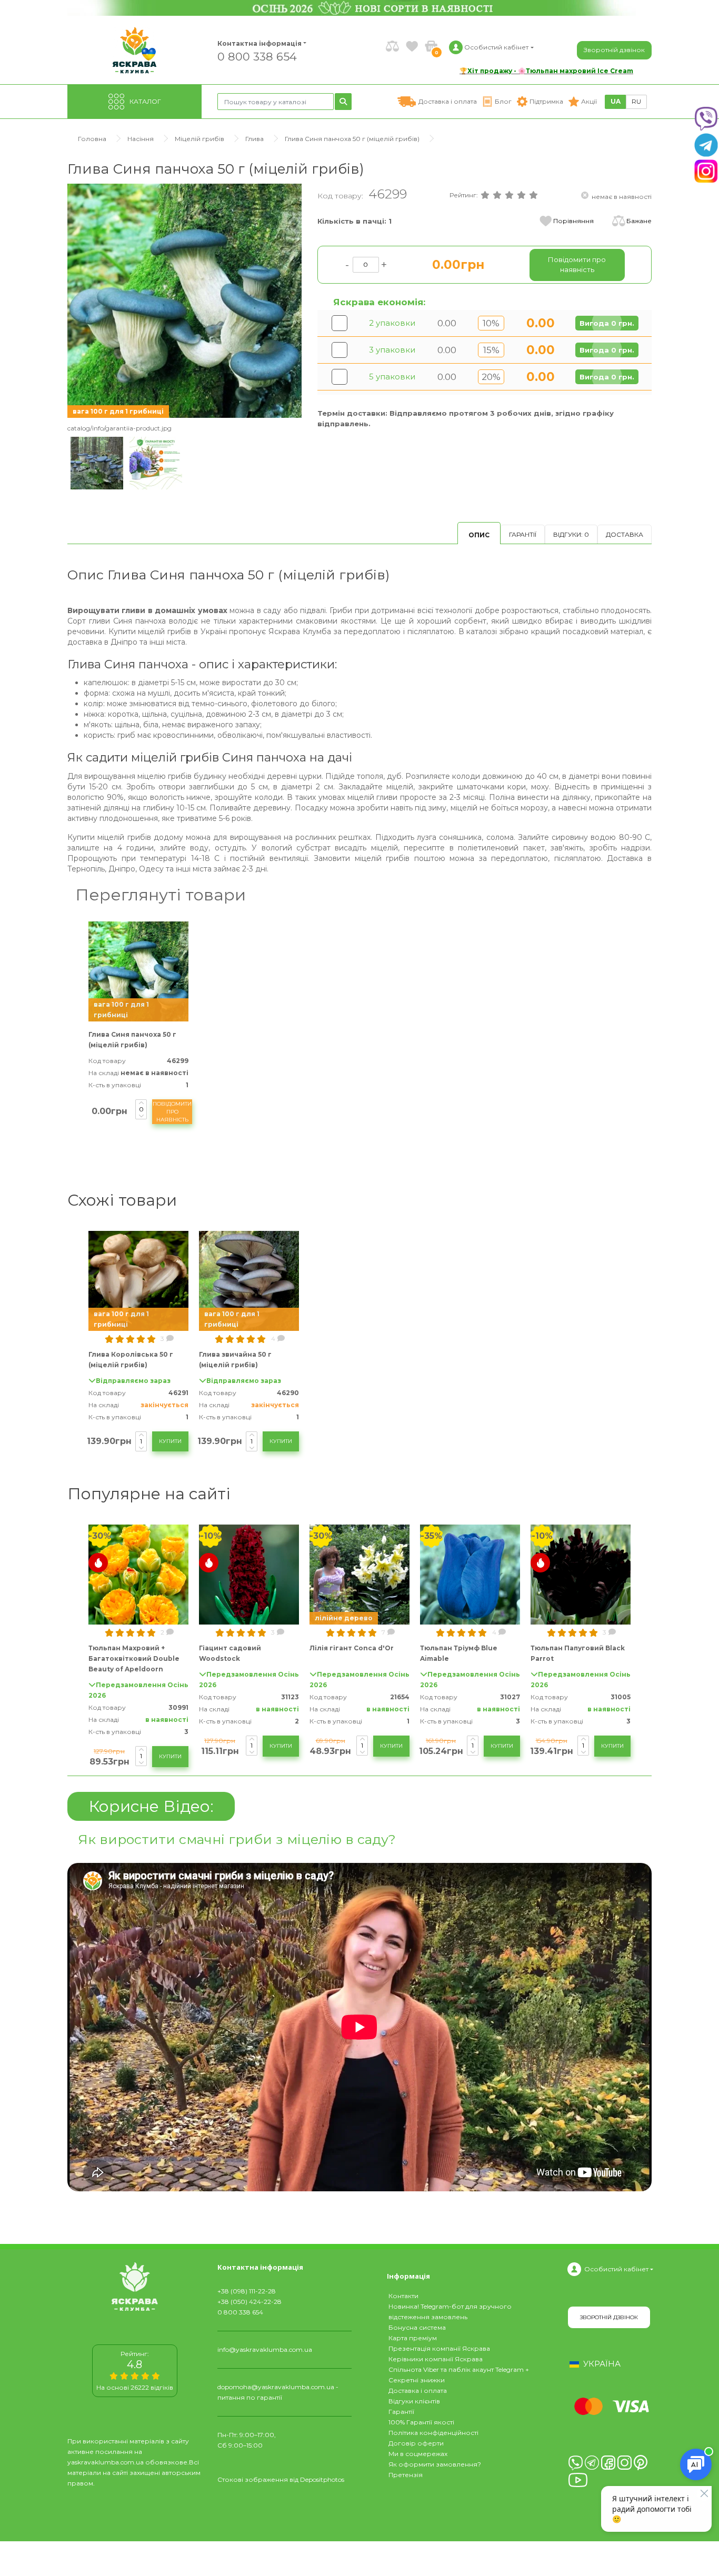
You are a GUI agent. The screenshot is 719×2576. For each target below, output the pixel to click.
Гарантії (523, 534)
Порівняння (573, 221)
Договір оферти (416, 2443)
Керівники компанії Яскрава (436, 2359)
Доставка (625, 534)
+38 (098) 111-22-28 (247, 2291)
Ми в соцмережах (418, 2454)
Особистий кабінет (616, 2269)
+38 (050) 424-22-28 (249, 2302)
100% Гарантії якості (421, 2422)
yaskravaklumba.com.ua (106, 2462)
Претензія (406, 2475)
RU (636, 101)
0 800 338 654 (257, 56)
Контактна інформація (259, 43)
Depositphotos (322, 2479)
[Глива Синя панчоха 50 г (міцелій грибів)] (184, 300)
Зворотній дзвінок (614, 50)
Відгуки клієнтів (414, 2401)
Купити (170, 1441)
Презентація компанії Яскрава (439, 2348)
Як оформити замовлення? (435, 2464)
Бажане (639, 221)
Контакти (403, 2296)
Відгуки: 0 (571, 534)
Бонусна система (417, 2327)
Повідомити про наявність (172, 1112)
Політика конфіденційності (433, 2433)
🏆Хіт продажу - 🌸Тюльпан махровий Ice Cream (546, 71)
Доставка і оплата (418, 2390)
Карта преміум (413, 2338)
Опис (479, 535)
